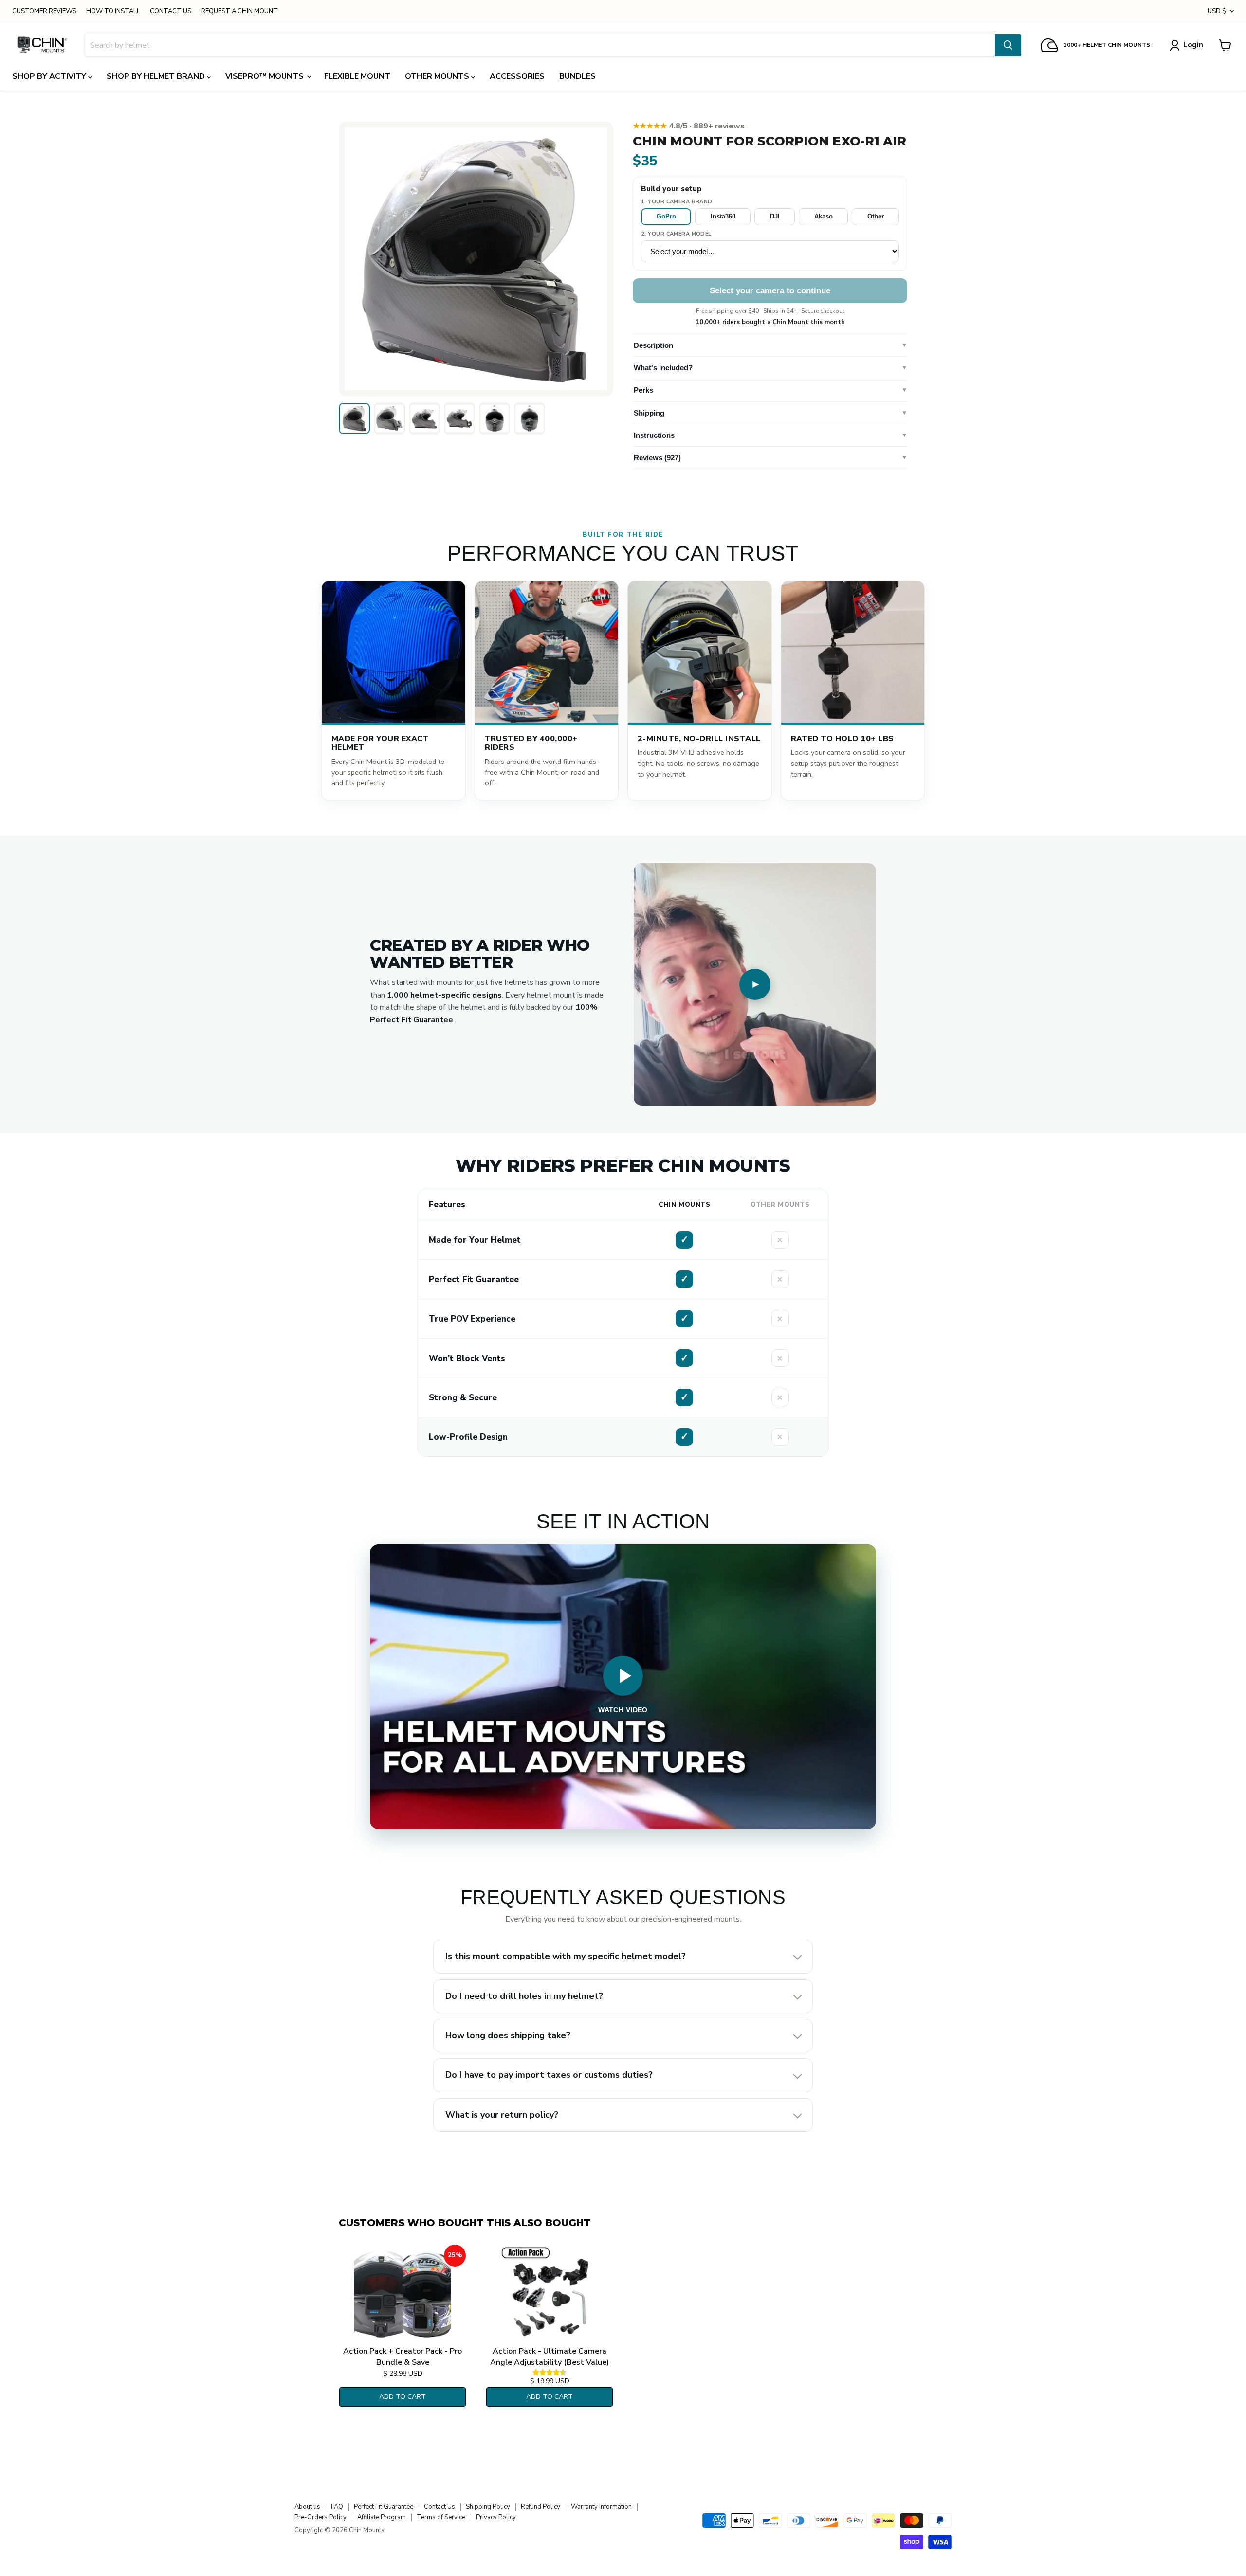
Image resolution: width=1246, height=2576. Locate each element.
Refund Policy (541, 2507)
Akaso (824, 216)
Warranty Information (601, 2507)
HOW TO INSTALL (113, 11)
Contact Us (440, 2507)
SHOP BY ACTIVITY (50, 76)
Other (876, 216)
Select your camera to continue (770, 291)
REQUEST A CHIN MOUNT (239, 11)
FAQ (337, 2507)
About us (307, 2507)
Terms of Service (441, 2517)
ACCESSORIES (517, 76)
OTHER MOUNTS (438, 76)
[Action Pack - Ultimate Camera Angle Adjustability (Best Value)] (550, 2293)
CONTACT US (171, 11)
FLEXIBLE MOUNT (357, 76)
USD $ (1217, 11)
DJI (775, 216)
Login (1193, 45)
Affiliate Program (382, 2517)
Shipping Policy (488, 2507)
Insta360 (723, 216)
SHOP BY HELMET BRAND (157, 76)
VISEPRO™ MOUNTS (266, 76)
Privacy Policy (496, 2517)
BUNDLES (577, 76)
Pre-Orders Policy (321, 2517)
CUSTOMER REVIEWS (44, 11)
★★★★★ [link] (689, 126)
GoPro (666, 216)
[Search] (1008, 45)
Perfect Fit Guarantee (384, 2507)
